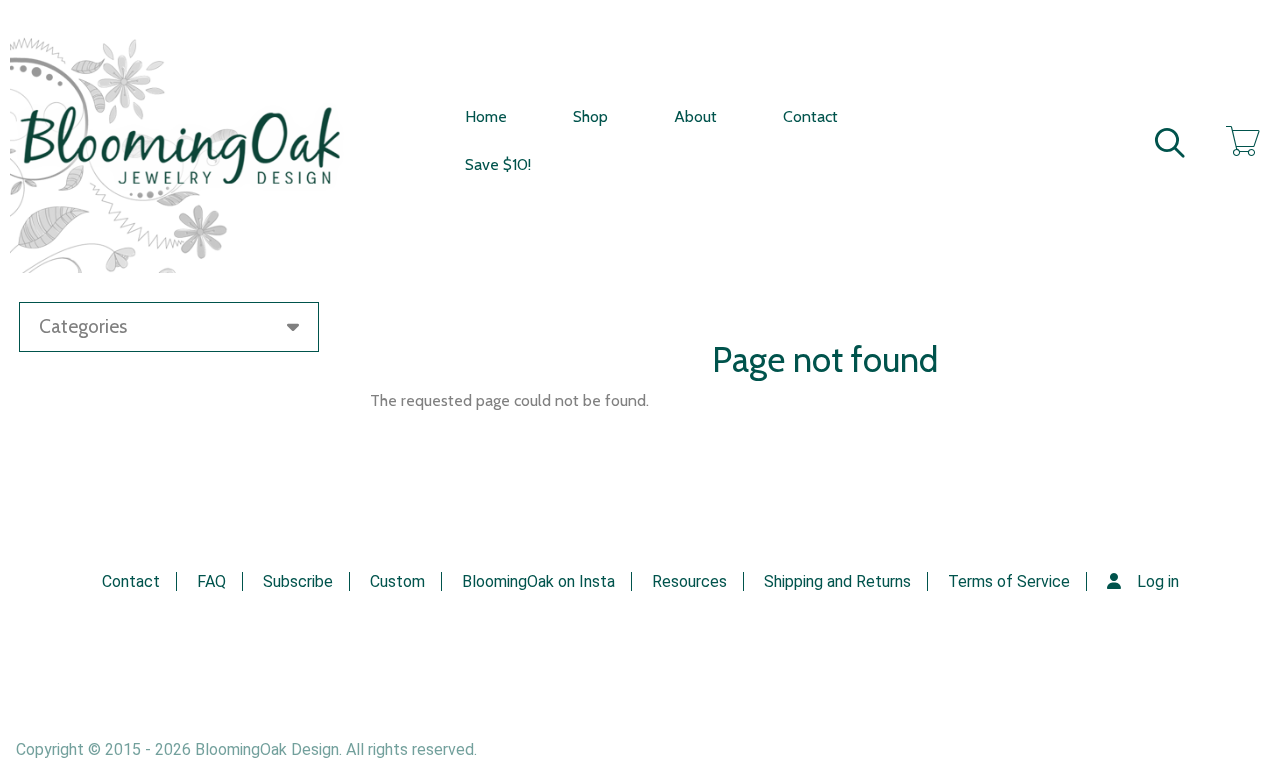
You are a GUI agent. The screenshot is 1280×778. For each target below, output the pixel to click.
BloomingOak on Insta (538, 581)
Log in (1158, 581)
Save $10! (498, 164)
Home (486, 116)
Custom (397, 581)
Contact (810, 116)
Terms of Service (1009, 581)
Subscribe (298, 581)
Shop (590, 116)
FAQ (211, 581)
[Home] (194, 141)
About (695, 116)
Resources (689, 581)
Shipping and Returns (837, 581)
